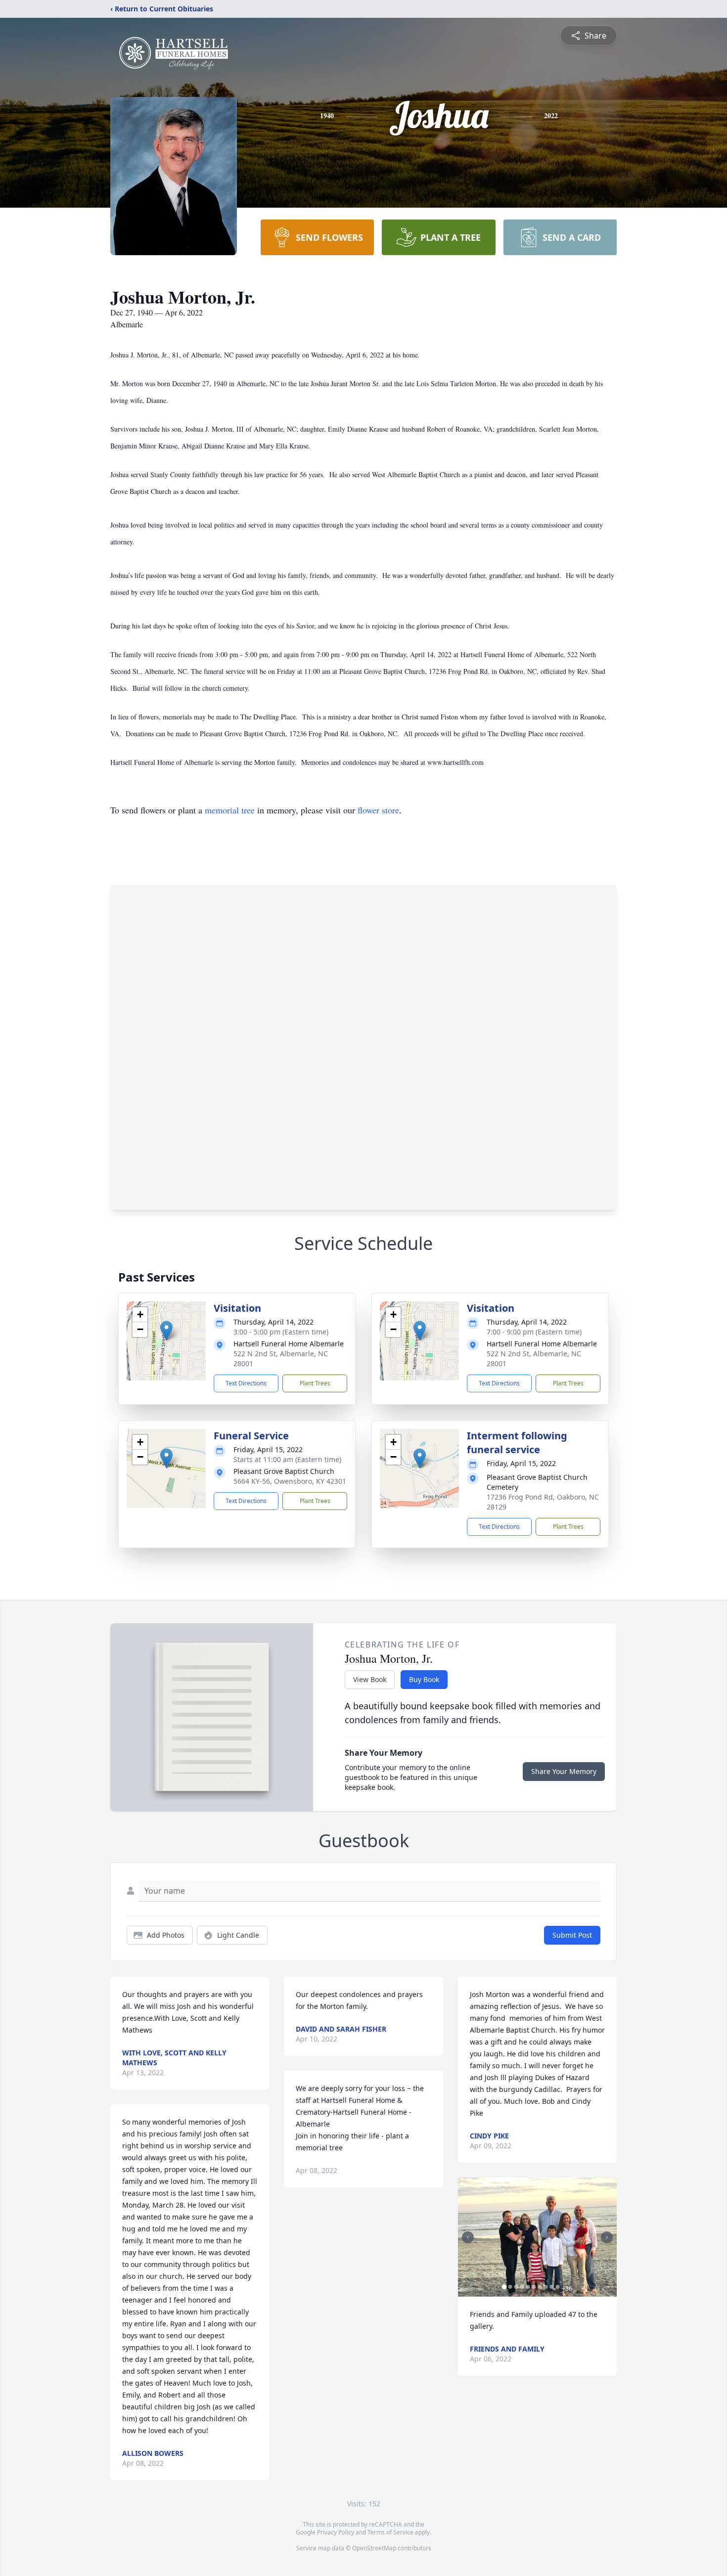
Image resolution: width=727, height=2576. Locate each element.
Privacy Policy (336, 2532)
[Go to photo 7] (540, 2287)
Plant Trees (315, 1383)
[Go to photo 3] (516, 2287)
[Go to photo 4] (522, 2287)
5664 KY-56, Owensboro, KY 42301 (290, 1481)
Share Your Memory (564, 1771)
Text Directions (246, 1383)
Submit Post (572, 1935)
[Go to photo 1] (504, 2287)
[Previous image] (468, 2237)
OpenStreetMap (374, 2548)
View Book (370, 1679)
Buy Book (424, 1679)
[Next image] (607, 2237)
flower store (378, 810)
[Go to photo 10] (558, 2287)
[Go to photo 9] (552, 2287)
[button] (166, 1331)
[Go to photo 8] (546, 2287)
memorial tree (230, 810)
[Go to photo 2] (510, 2287)
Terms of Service (390, 2532)
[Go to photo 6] (534, 2287)
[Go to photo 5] (528, 2287)
